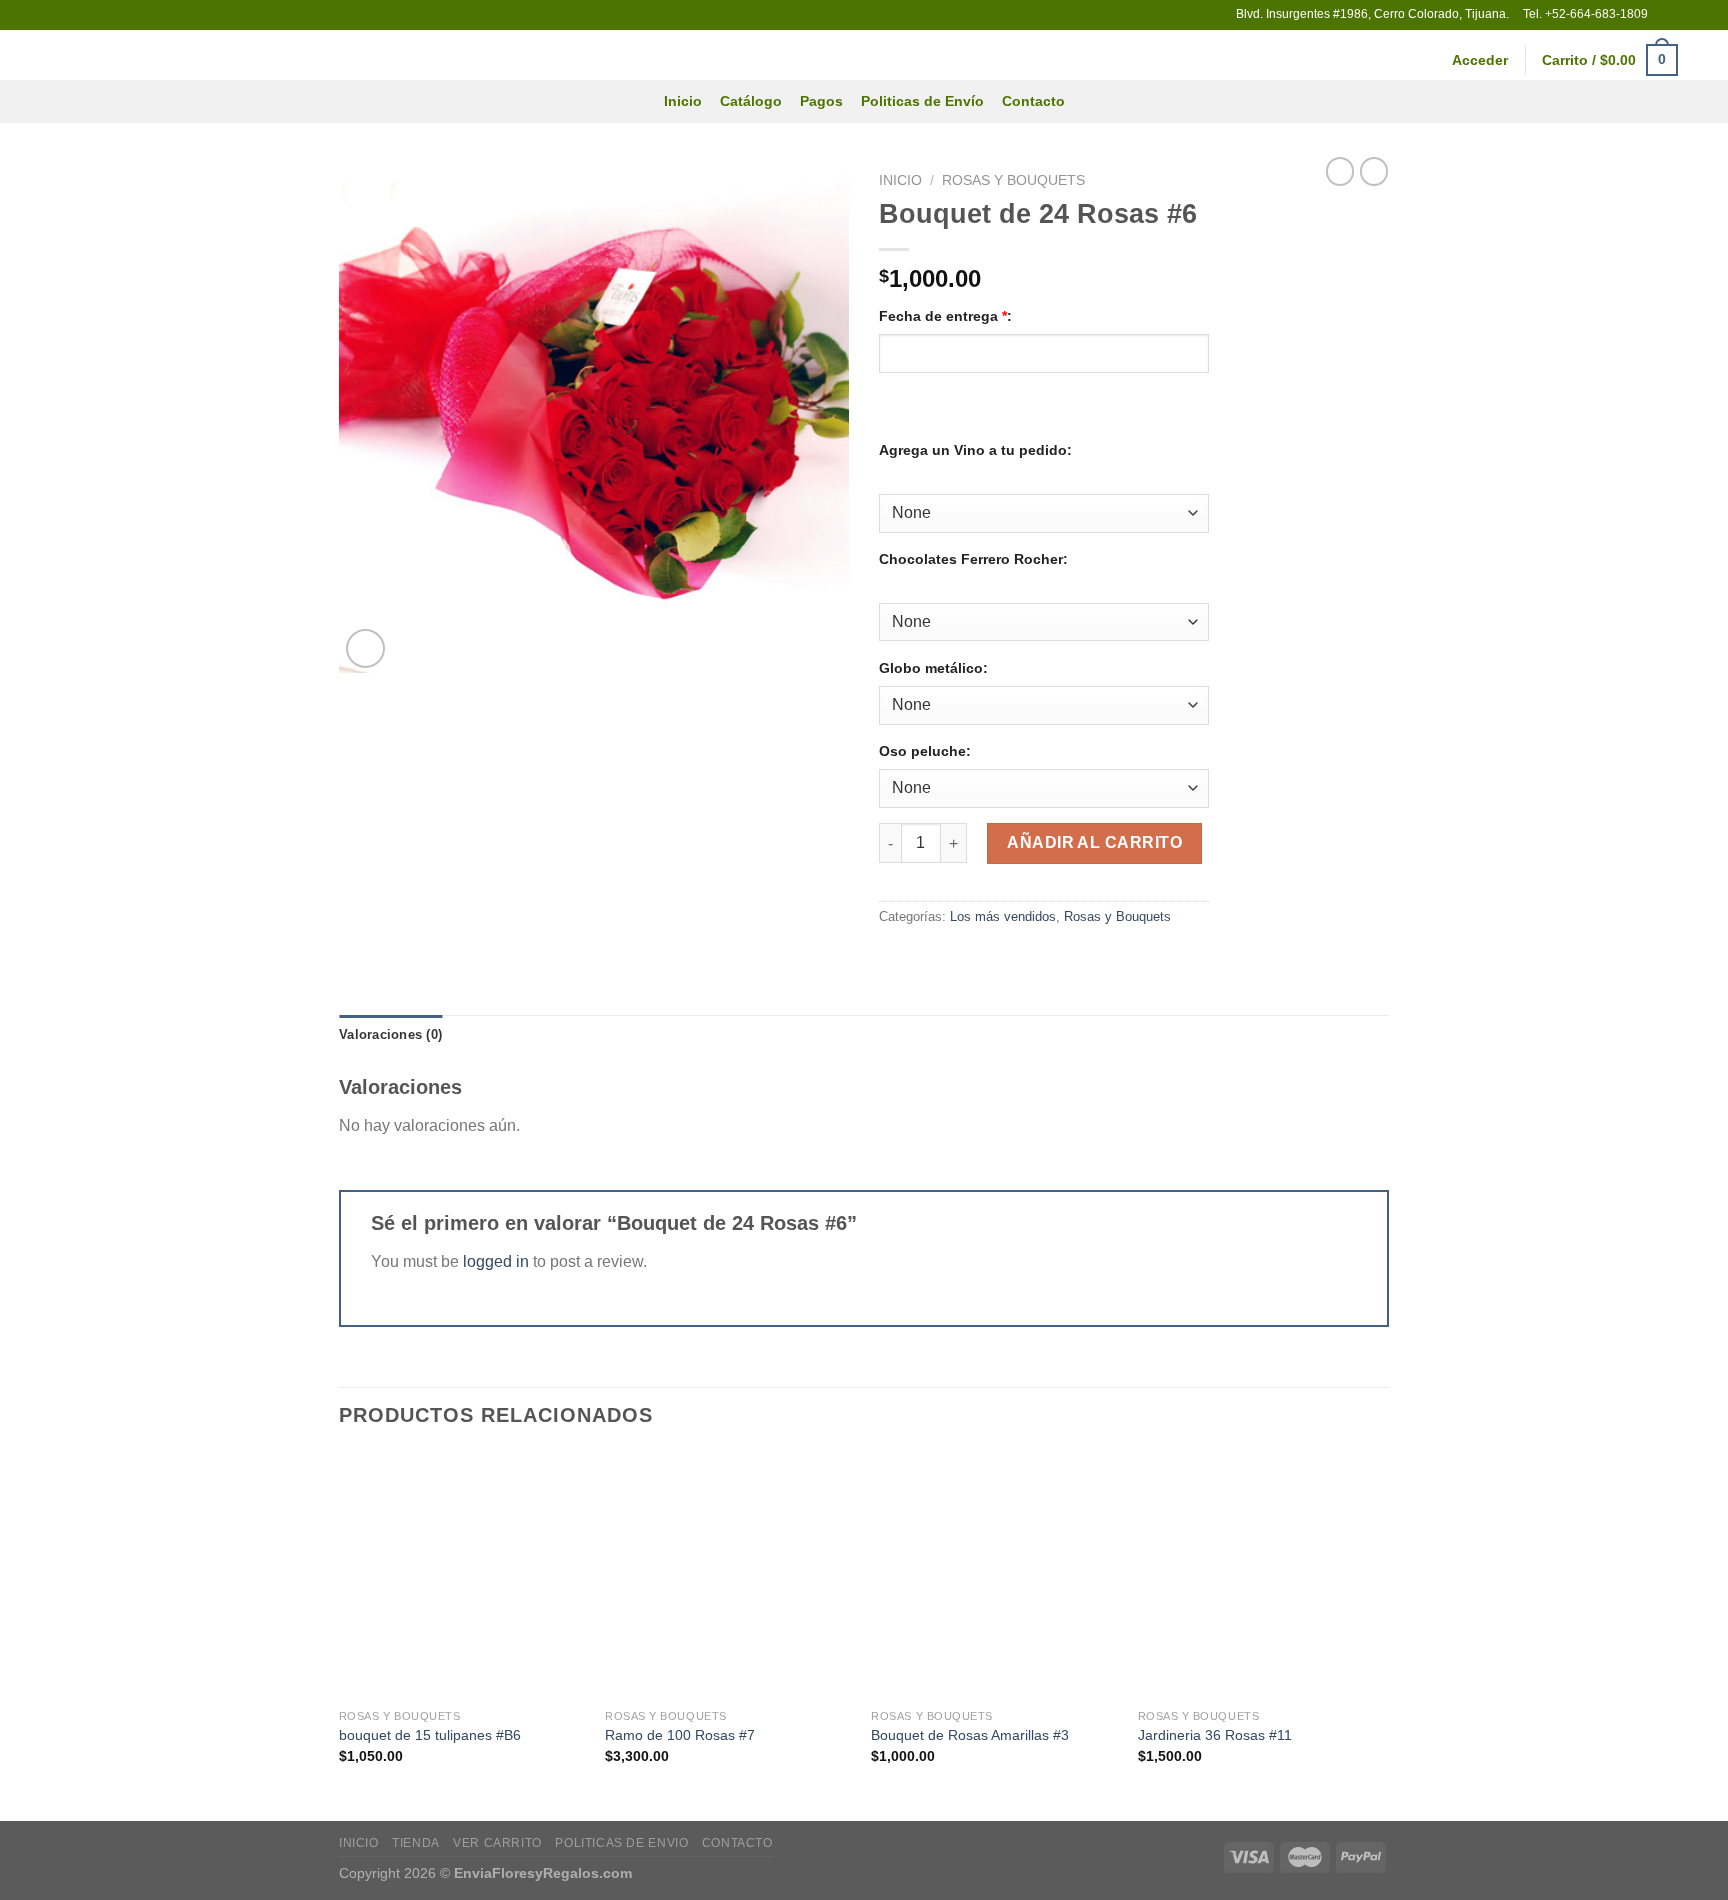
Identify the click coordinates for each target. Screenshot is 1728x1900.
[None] (881, 480)
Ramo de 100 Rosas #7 (680, 1735)
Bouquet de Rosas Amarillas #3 (970, 1735)
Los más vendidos (1003, 916)
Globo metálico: (933, 668)
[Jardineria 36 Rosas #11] (1261, 1575)
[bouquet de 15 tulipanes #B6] (462, 1575)
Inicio (683, 101)
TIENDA (416, 1843)
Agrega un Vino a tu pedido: (975, 450)
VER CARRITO (497, 1843)
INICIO (359, 1843)
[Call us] (1703, 15)
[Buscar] (1704, 60)
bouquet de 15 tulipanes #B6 (430, 1735)
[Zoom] (365, 648)
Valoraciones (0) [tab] (390, 1034)
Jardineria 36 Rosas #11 (1215, 1735)
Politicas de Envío (922, 101)
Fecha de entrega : (945, 316)
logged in (496, 1261)
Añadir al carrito (1094, 842)
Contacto (1033, 101)
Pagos (821, 101)
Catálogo (751, 101)
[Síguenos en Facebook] (1665, 15)
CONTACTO (737, 1843)
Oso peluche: (925, 751)
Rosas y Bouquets (1013, 180)
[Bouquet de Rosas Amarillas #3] (994, 1575)
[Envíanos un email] (1684, 15)
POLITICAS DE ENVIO (621, 1843)
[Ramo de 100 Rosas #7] (728, 1575)
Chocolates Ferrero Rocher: (973, 559)
